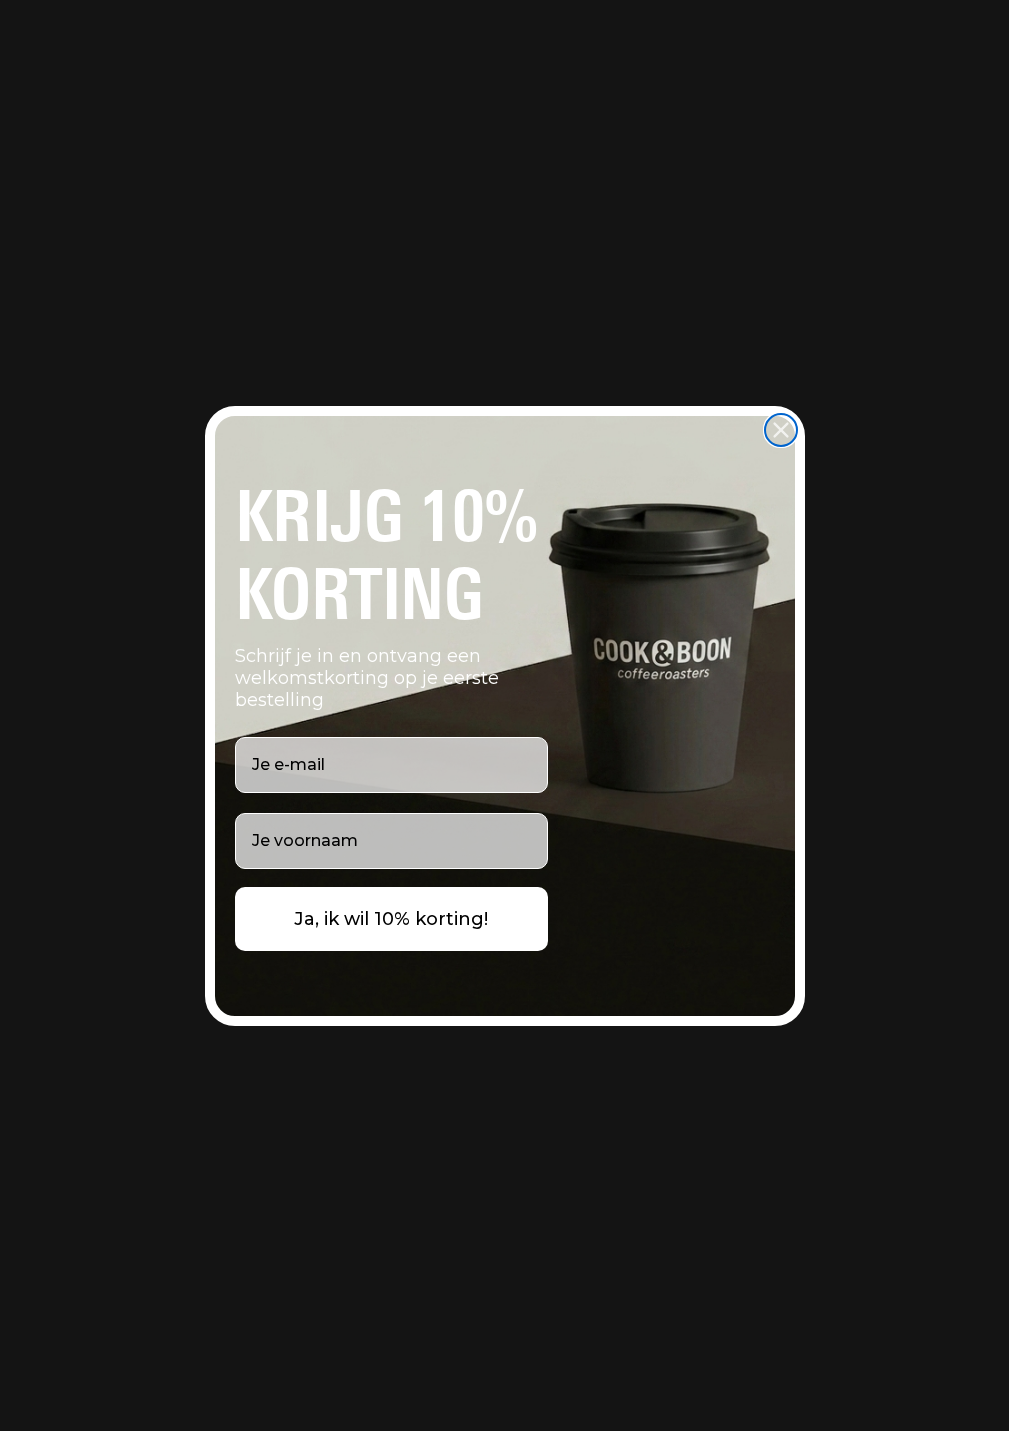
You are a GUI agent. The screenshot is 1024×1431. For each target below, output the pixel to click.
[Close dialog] (781, 430)
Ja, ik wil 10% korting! (391, 919)
